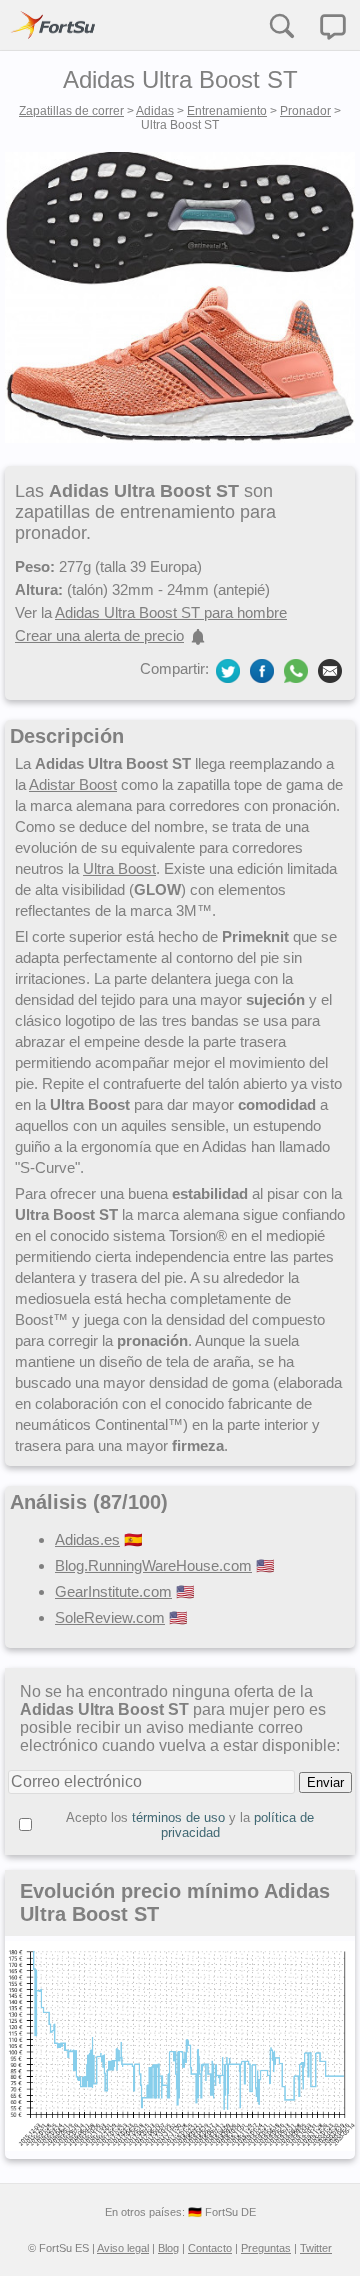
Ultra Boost (119, 868)
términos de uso (178, 1817)
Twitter (316, 2248)
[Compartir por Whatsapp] (296, 671)
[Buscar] (281, 25)
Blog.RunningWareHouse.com (153, 1565)
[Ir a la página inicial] (53, 25)
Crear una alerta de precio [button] (99, 635)
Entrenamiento (227, 111)
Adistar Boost (73, 784)
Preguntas (266, 2248)
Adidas (155, 111)
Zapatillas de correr (71, 111)
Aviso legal (123, 2248)
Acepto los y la (190, 1825)
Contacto (210, 2248)
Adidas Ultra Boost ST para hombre (171, 612)
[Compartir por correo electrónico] (330, 669)
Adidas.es (87, 1539)
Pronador (305, 111)
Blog (168, 2248)
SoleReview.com (110, 1617)
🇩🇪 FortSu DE (222, 2212)
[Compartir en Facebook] (262, 669)
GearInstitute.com (113, 1591)
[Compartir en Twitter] (228, 669)
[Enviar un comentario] (333, 27)
